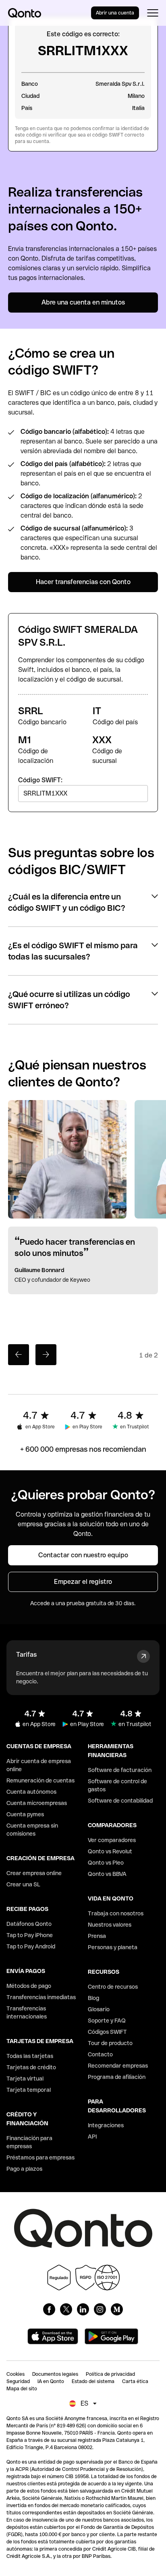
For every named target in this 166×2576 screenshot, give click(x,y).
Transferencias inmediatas (41, 1997)
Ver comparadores (112, 1840)
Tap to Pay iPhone (30, 1935)
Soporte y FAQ (107, 2021)
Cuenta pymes (25, 1814)
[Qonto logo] (25, 13)
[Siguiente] (46, 1355)
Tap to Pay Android (31, 1946)
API (92, 2137)
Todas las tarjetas (30, 2056)
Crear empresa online (34, 1873)
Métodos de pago (29, 1986)
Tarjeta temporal (29, 2090)
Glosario (99, 2009)
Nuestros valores (110, 1925)
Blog (93, 1998)
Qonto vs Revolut (110, 1851)
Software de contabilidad (120, 1801)
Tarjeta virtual (25, 2079)
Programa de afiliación (117, 2077)
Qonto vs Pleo (106, 1863)
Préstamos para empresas (40, 2157)
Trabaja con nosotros (116, 1913)
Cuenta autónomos (31, 1792)
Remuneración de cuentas (40, 1780)
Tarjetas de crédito (31, 2067)
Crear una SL (23, 1884)
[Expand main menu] (153, 13)
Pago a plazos (24, 2169)
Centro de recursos (113, 1987)
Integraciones (106, 2125)
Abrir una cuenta (115, 13)
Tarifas (26, 1655)
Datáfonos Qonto (29, 1924)
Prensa (97, 1936)
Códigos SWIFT (107, 2032)
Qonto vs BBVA (107, 1874)
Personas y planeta (113, 1947)
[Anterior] (19, 1355)
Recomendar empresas (118, 2066)
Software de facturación (120, 1770)
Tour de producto (110, 2043)
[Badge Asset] (49, 2309)
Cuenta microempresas (37, 1803)
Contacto (100, 2054)
